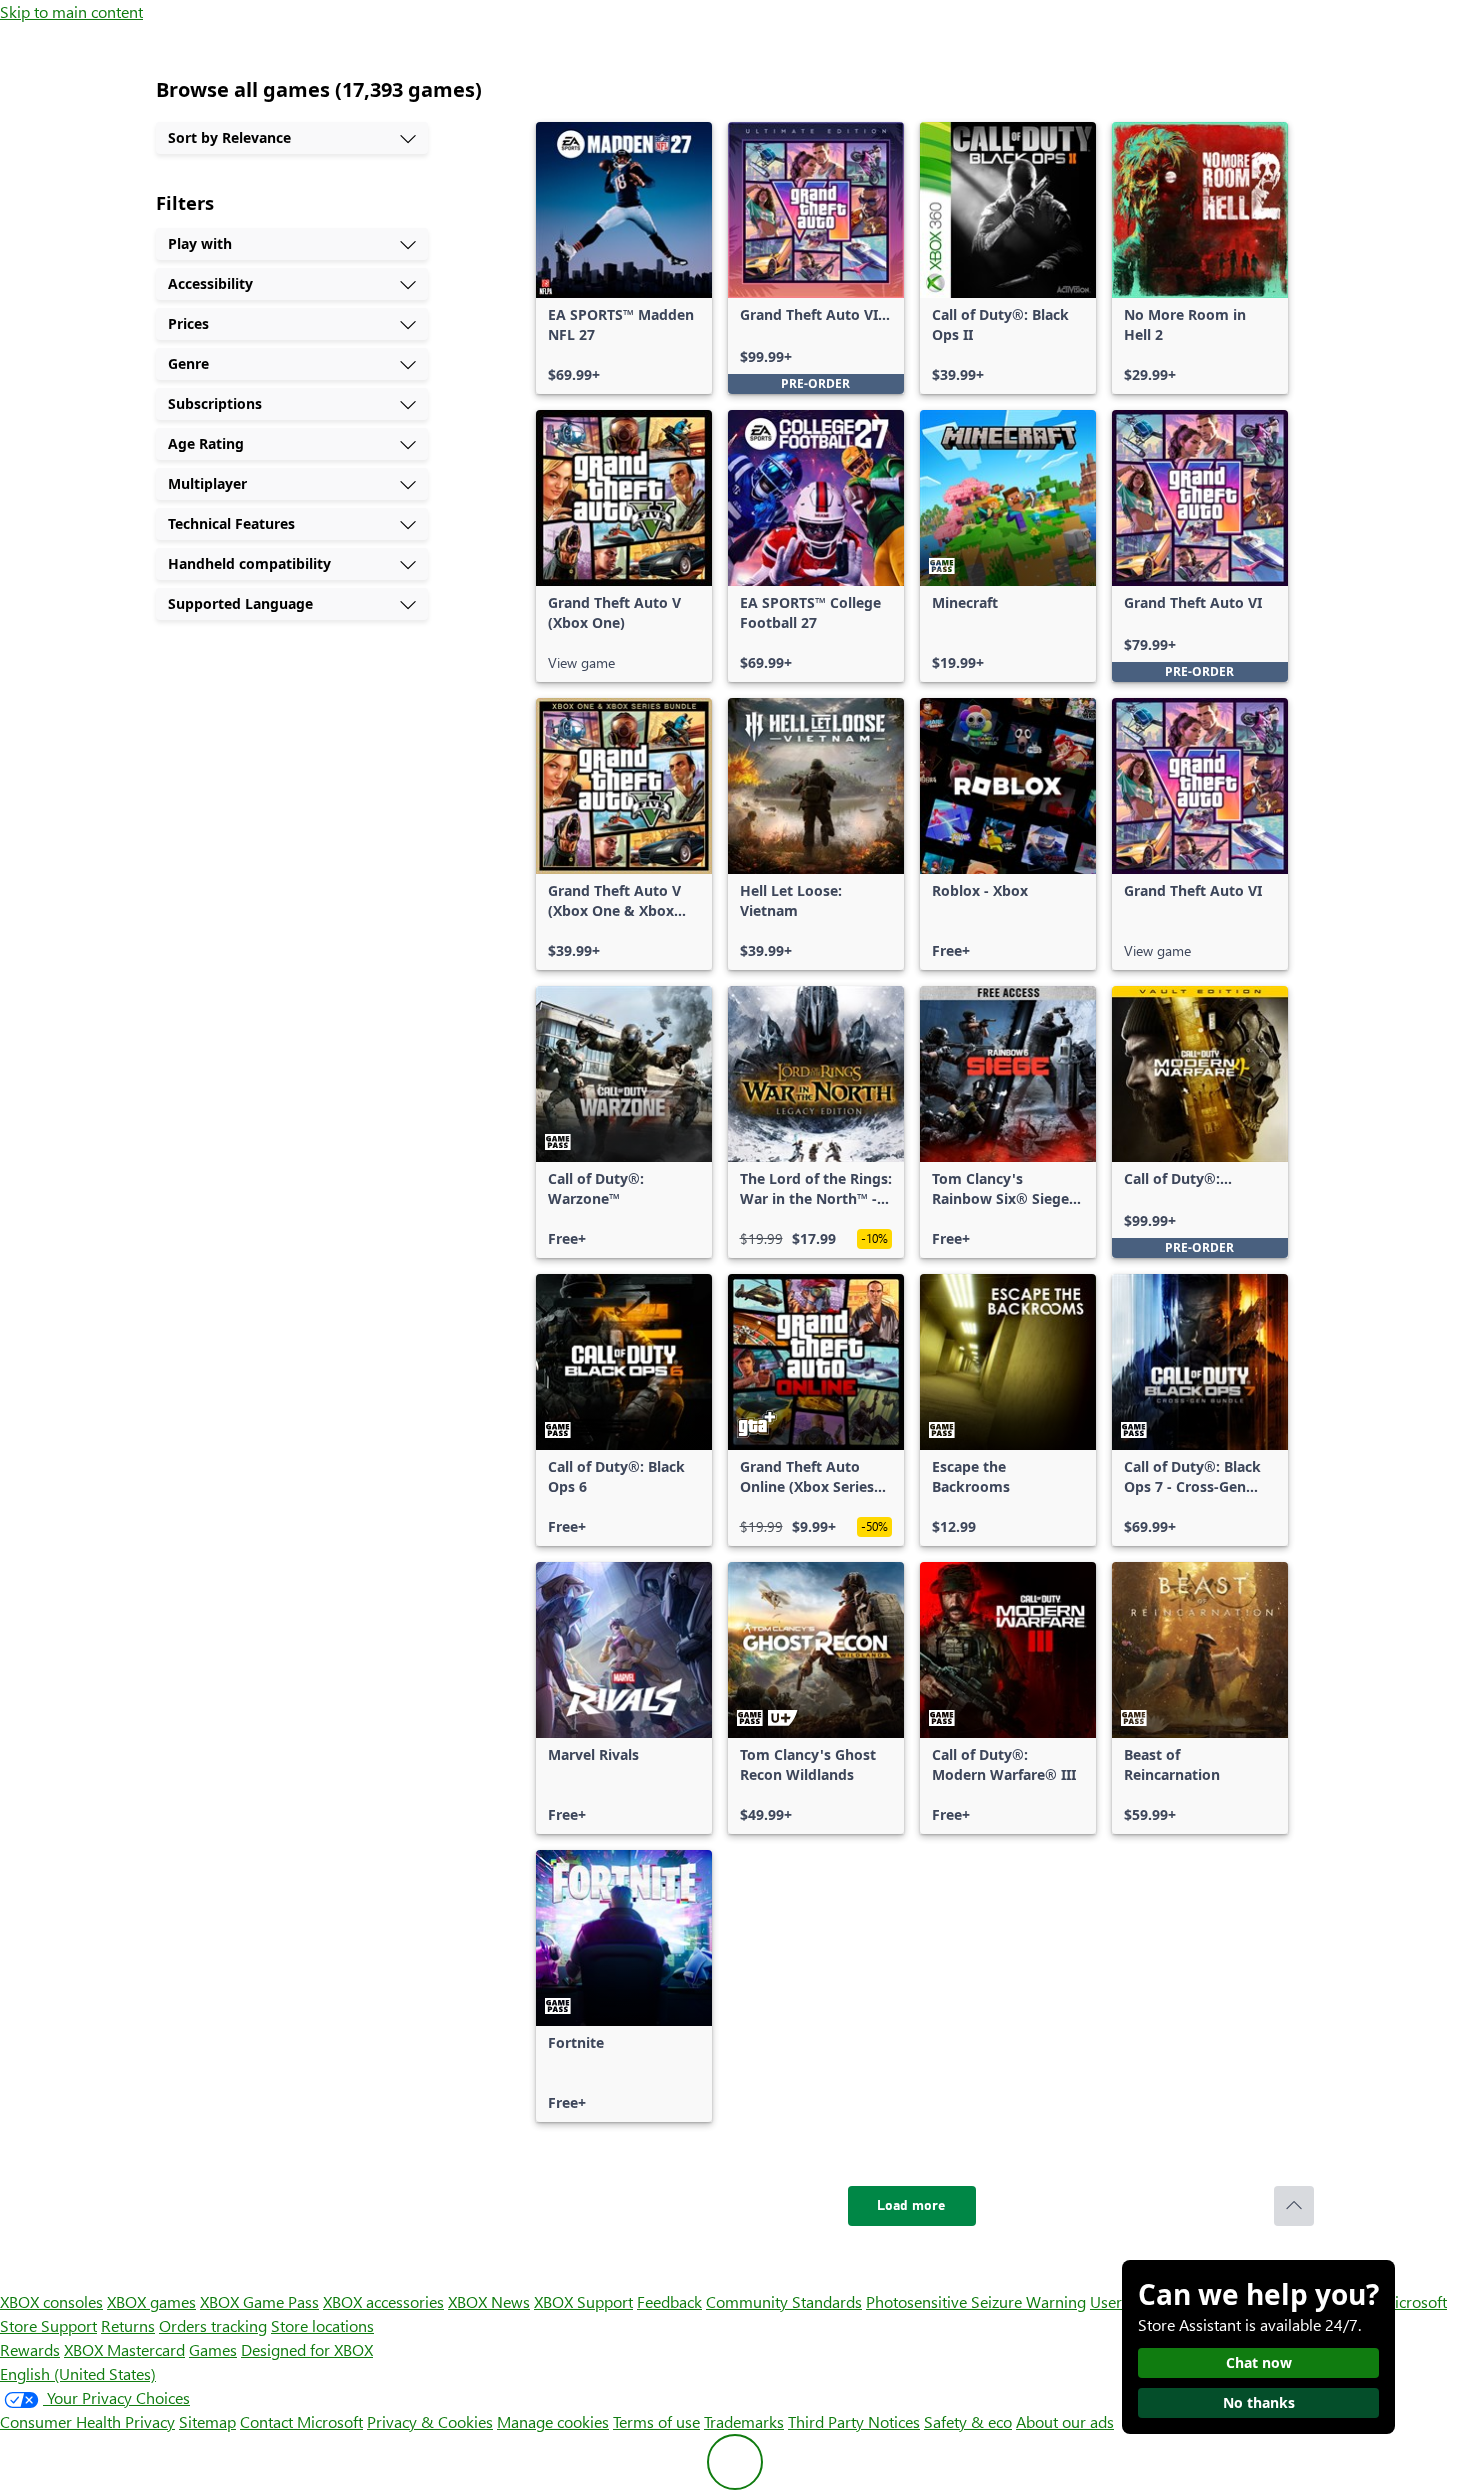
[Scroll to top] (1294, 2206)
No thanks (1259, 2402)
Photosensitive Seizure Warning (976, 2301)
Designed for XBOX (307, 2349)
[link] (624, 258)
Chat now (1259, 2362)
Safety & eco (968, 2421)
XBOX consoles (51, 2301)
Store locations (322, 2325)
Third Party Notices (854, 2421)
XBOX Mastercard (124, 2349)
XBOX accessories (383, 2301)
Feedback (669, 2301)
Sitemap (207, 2421)
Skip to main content (71, 11)
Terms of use (656, 2421)
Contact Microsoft (301, 2421)
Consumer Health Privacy (87, 2421)
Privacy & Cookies (430, 2421)
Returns (128, 2325)
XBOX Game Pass (259, 2301)
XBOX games (151, 2301)
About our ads (1065, 2421)
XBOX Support (583, 2301)
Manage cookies (553, 2421)
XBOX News (489, 2301)
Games (213, 2349)
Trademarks (744, 2421)
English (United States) (78, 2373)
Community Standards (784, 2301)
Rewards (30, 2349)
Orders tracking (213, 2325)
